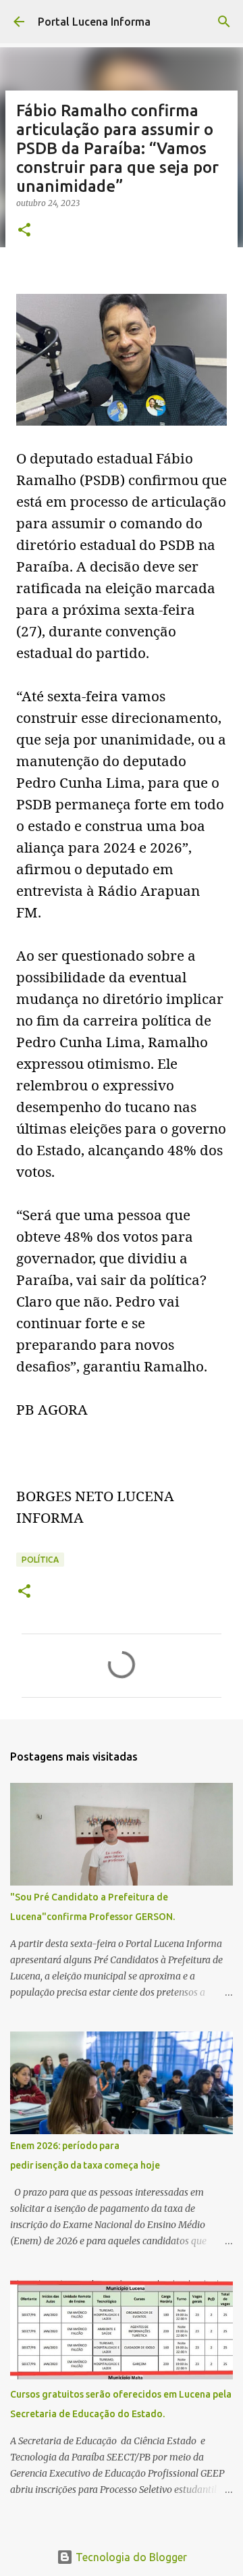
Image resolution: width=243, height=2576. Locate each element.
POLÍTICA (40, 1560)
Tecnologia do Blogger (130, 2557)
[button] (24, 231)
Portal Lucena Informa (94, 22)
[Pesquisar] (224, 22)
